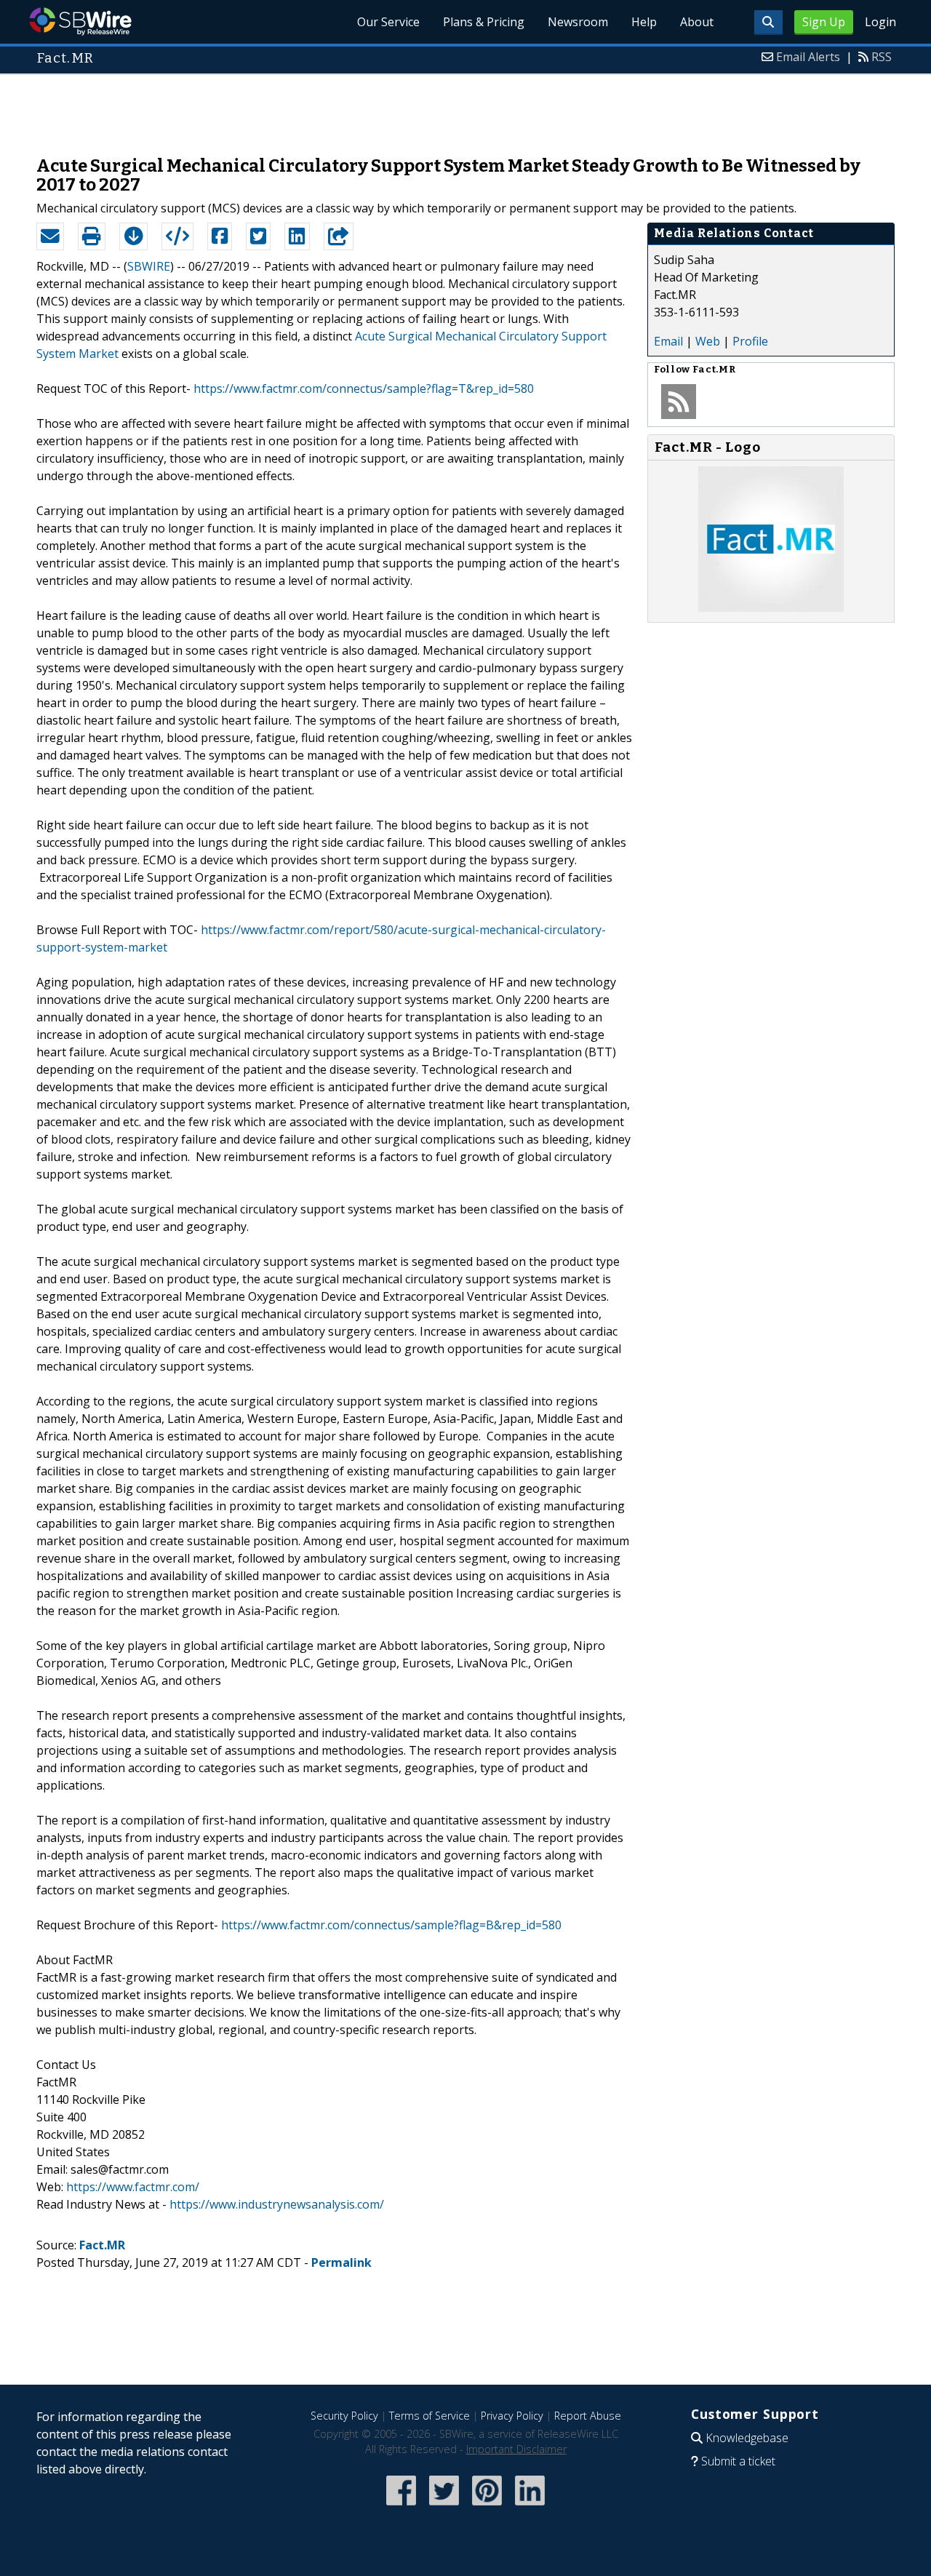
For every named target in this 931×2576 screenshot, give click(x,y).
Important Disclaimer (516, 2449)
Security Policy (344, 2416)
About (697, 22)
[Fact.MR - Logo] (771, 607)
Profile (750, 341)
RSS (882, 57)
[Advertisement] (465, 108)
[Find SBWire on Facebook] (401, 2507)
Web (708, 341)
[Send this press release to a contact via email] (50, 236)
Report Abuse (588, 2416)
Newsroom (578, 22)
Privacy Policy (512, 2416)
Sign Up (824, 22)
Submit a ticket (738, 2461)
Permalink (341, 2262)
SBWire (80, 21)
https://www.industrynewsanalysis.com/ (277, 2204)
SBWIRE (149, 266)
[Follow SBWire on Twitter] (444, 2507)
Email (668, 341)
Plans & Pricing (484, 22)
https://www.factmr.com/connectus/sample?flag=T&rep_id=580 (364, 388)
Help (644, 22)
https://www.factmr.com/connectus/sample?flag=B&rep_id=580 (391, 1925)
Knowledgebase (747, 2438)
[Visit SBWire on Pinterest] (487, 2507)
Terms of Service (429, 2416)
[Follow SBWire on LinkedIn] (530, 2507)
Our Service (388, 22)
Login (880, 22)
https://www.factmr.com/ (133, 2187)
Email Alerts (808, 57)
